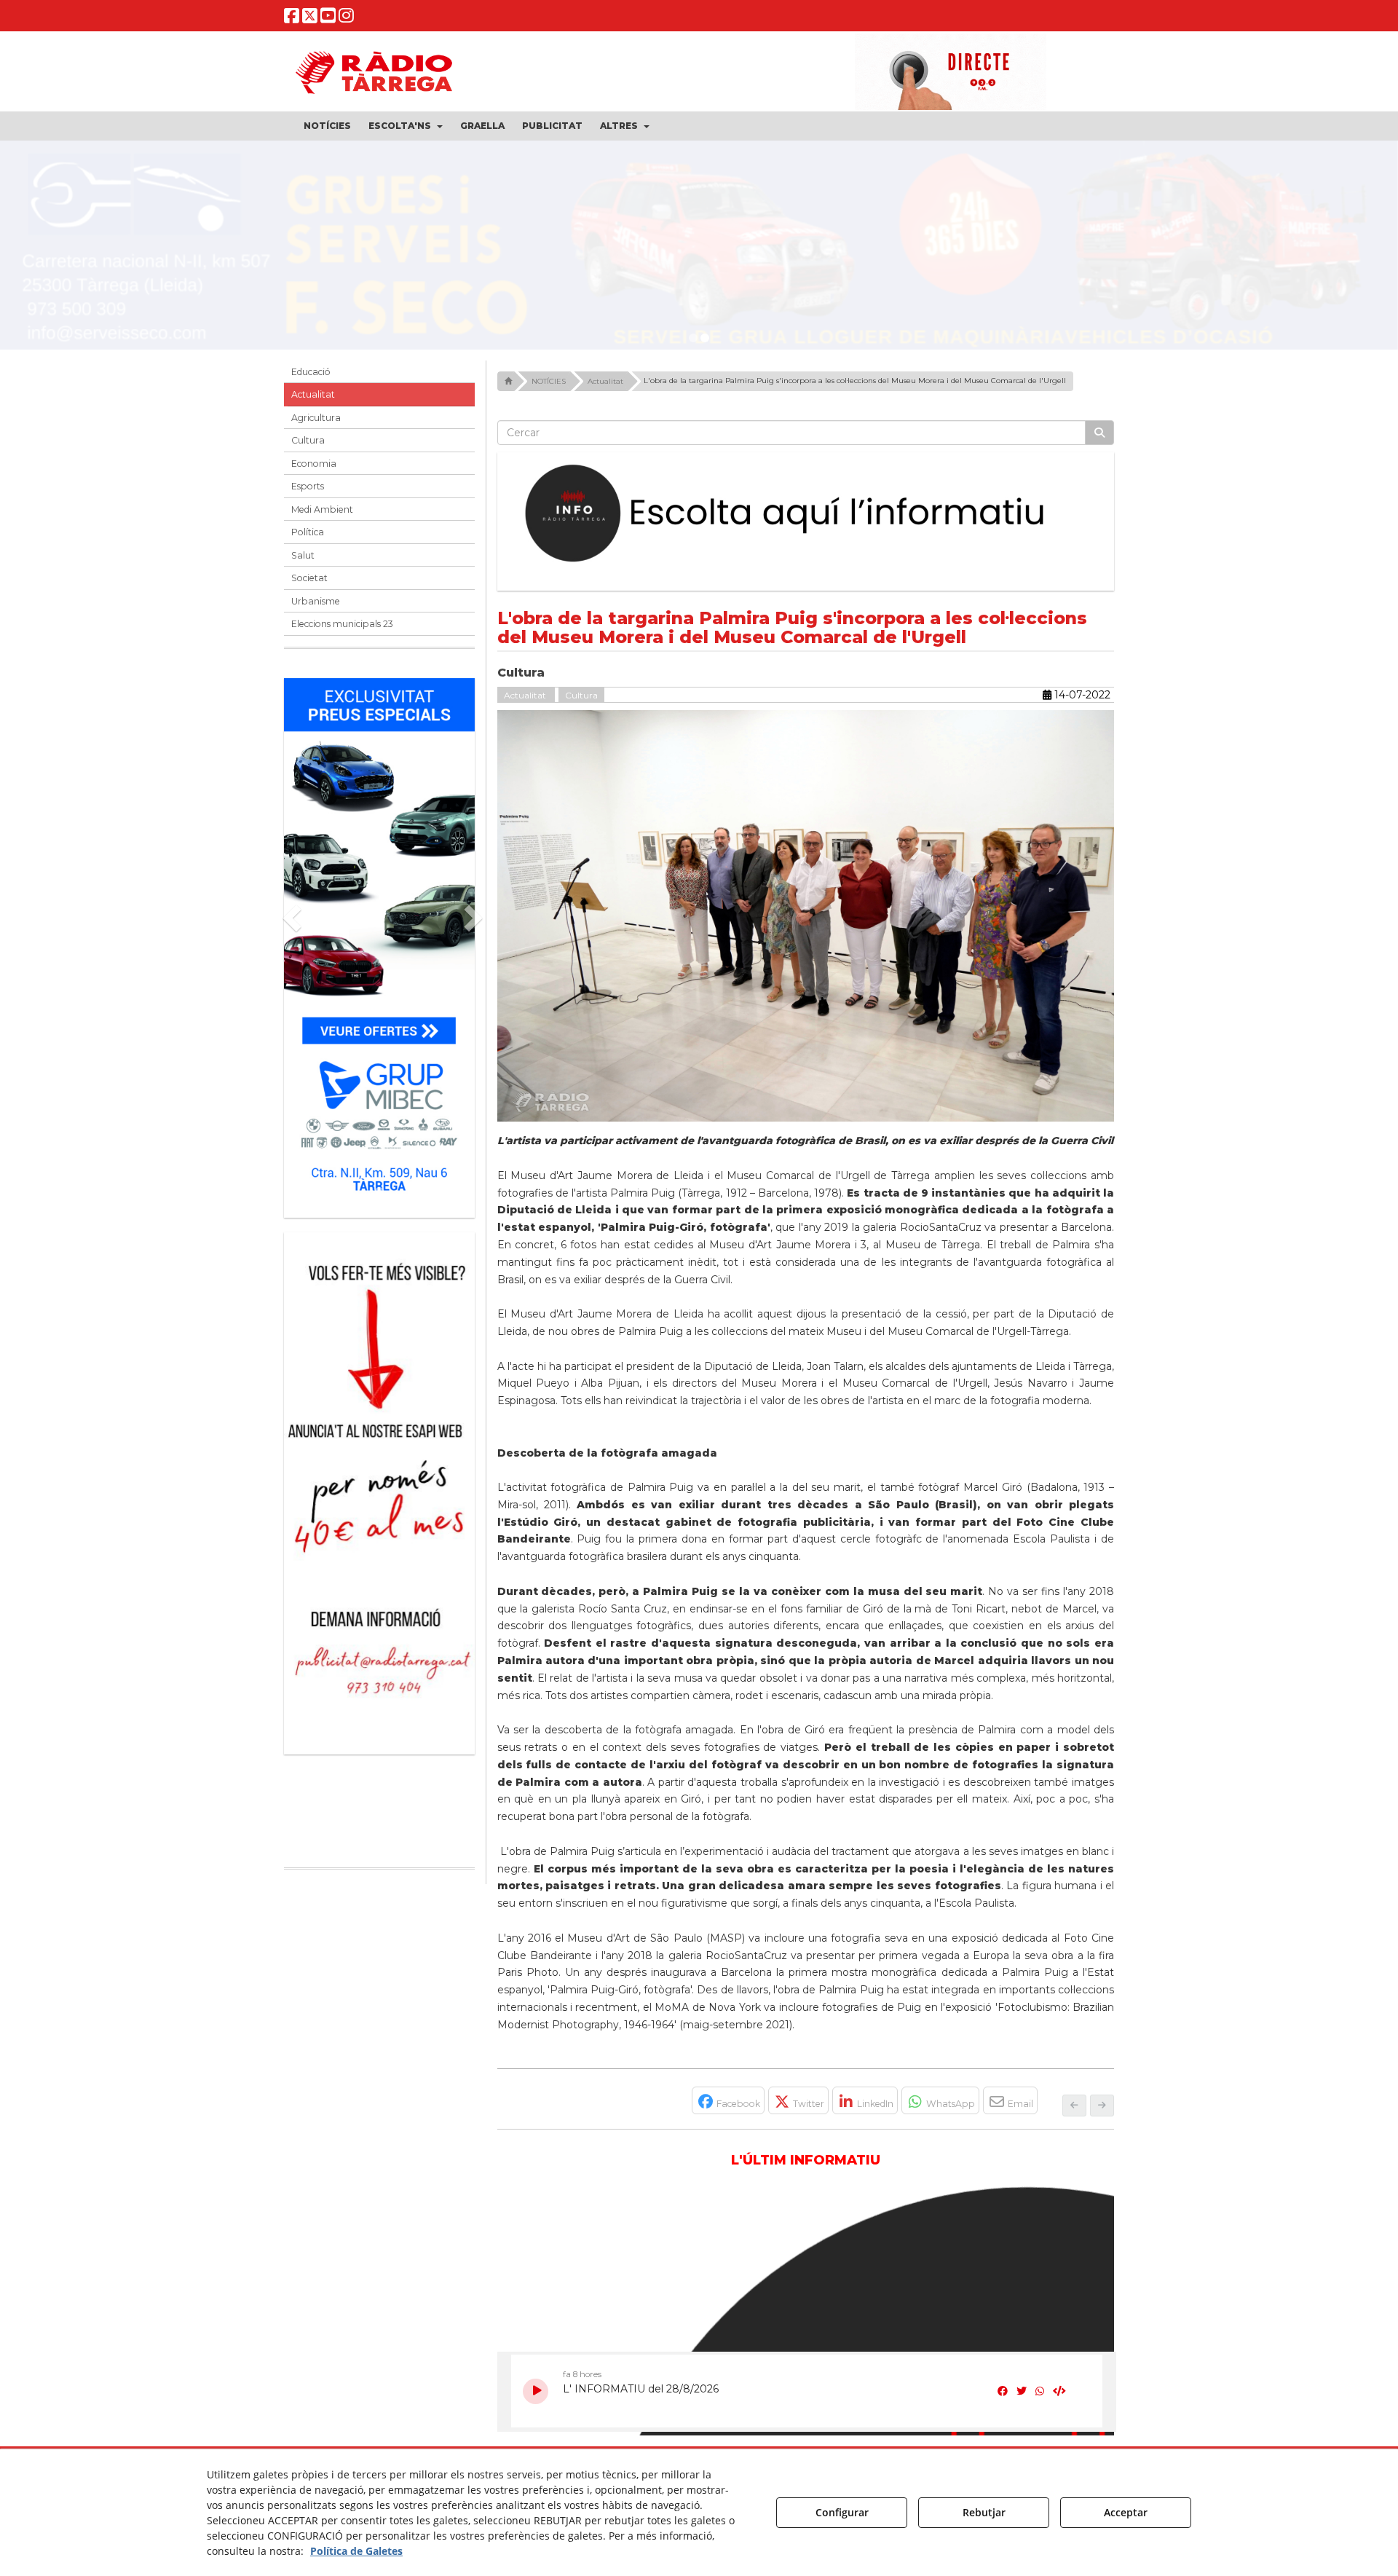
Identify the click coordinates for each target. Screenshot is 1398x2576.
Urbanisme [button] (316, 601)
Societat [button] (309, 578)
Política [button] (308, 532)
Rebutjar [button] (984, 2512)
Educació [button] (311, 372)
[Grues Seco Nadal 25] (699, 251)
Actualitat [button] (313, 394)
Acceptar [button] (1126, 2512)
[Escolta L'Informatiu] (806, 514)
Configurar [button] (842, 2512)
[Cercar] (1099, 433)
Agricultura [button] (316, 418)
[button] (292, 19)
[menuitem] (327, 126)
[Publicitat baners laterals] (379, 1486)
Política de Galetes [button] (356, 2551)
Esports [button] (308, 486)
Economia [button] (314, 464)
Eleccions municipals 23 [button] (342, 624)
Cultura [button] (308, 440)
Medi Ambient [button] (322, 509)
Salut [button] (303, 555)
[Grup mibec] (379, 941)
